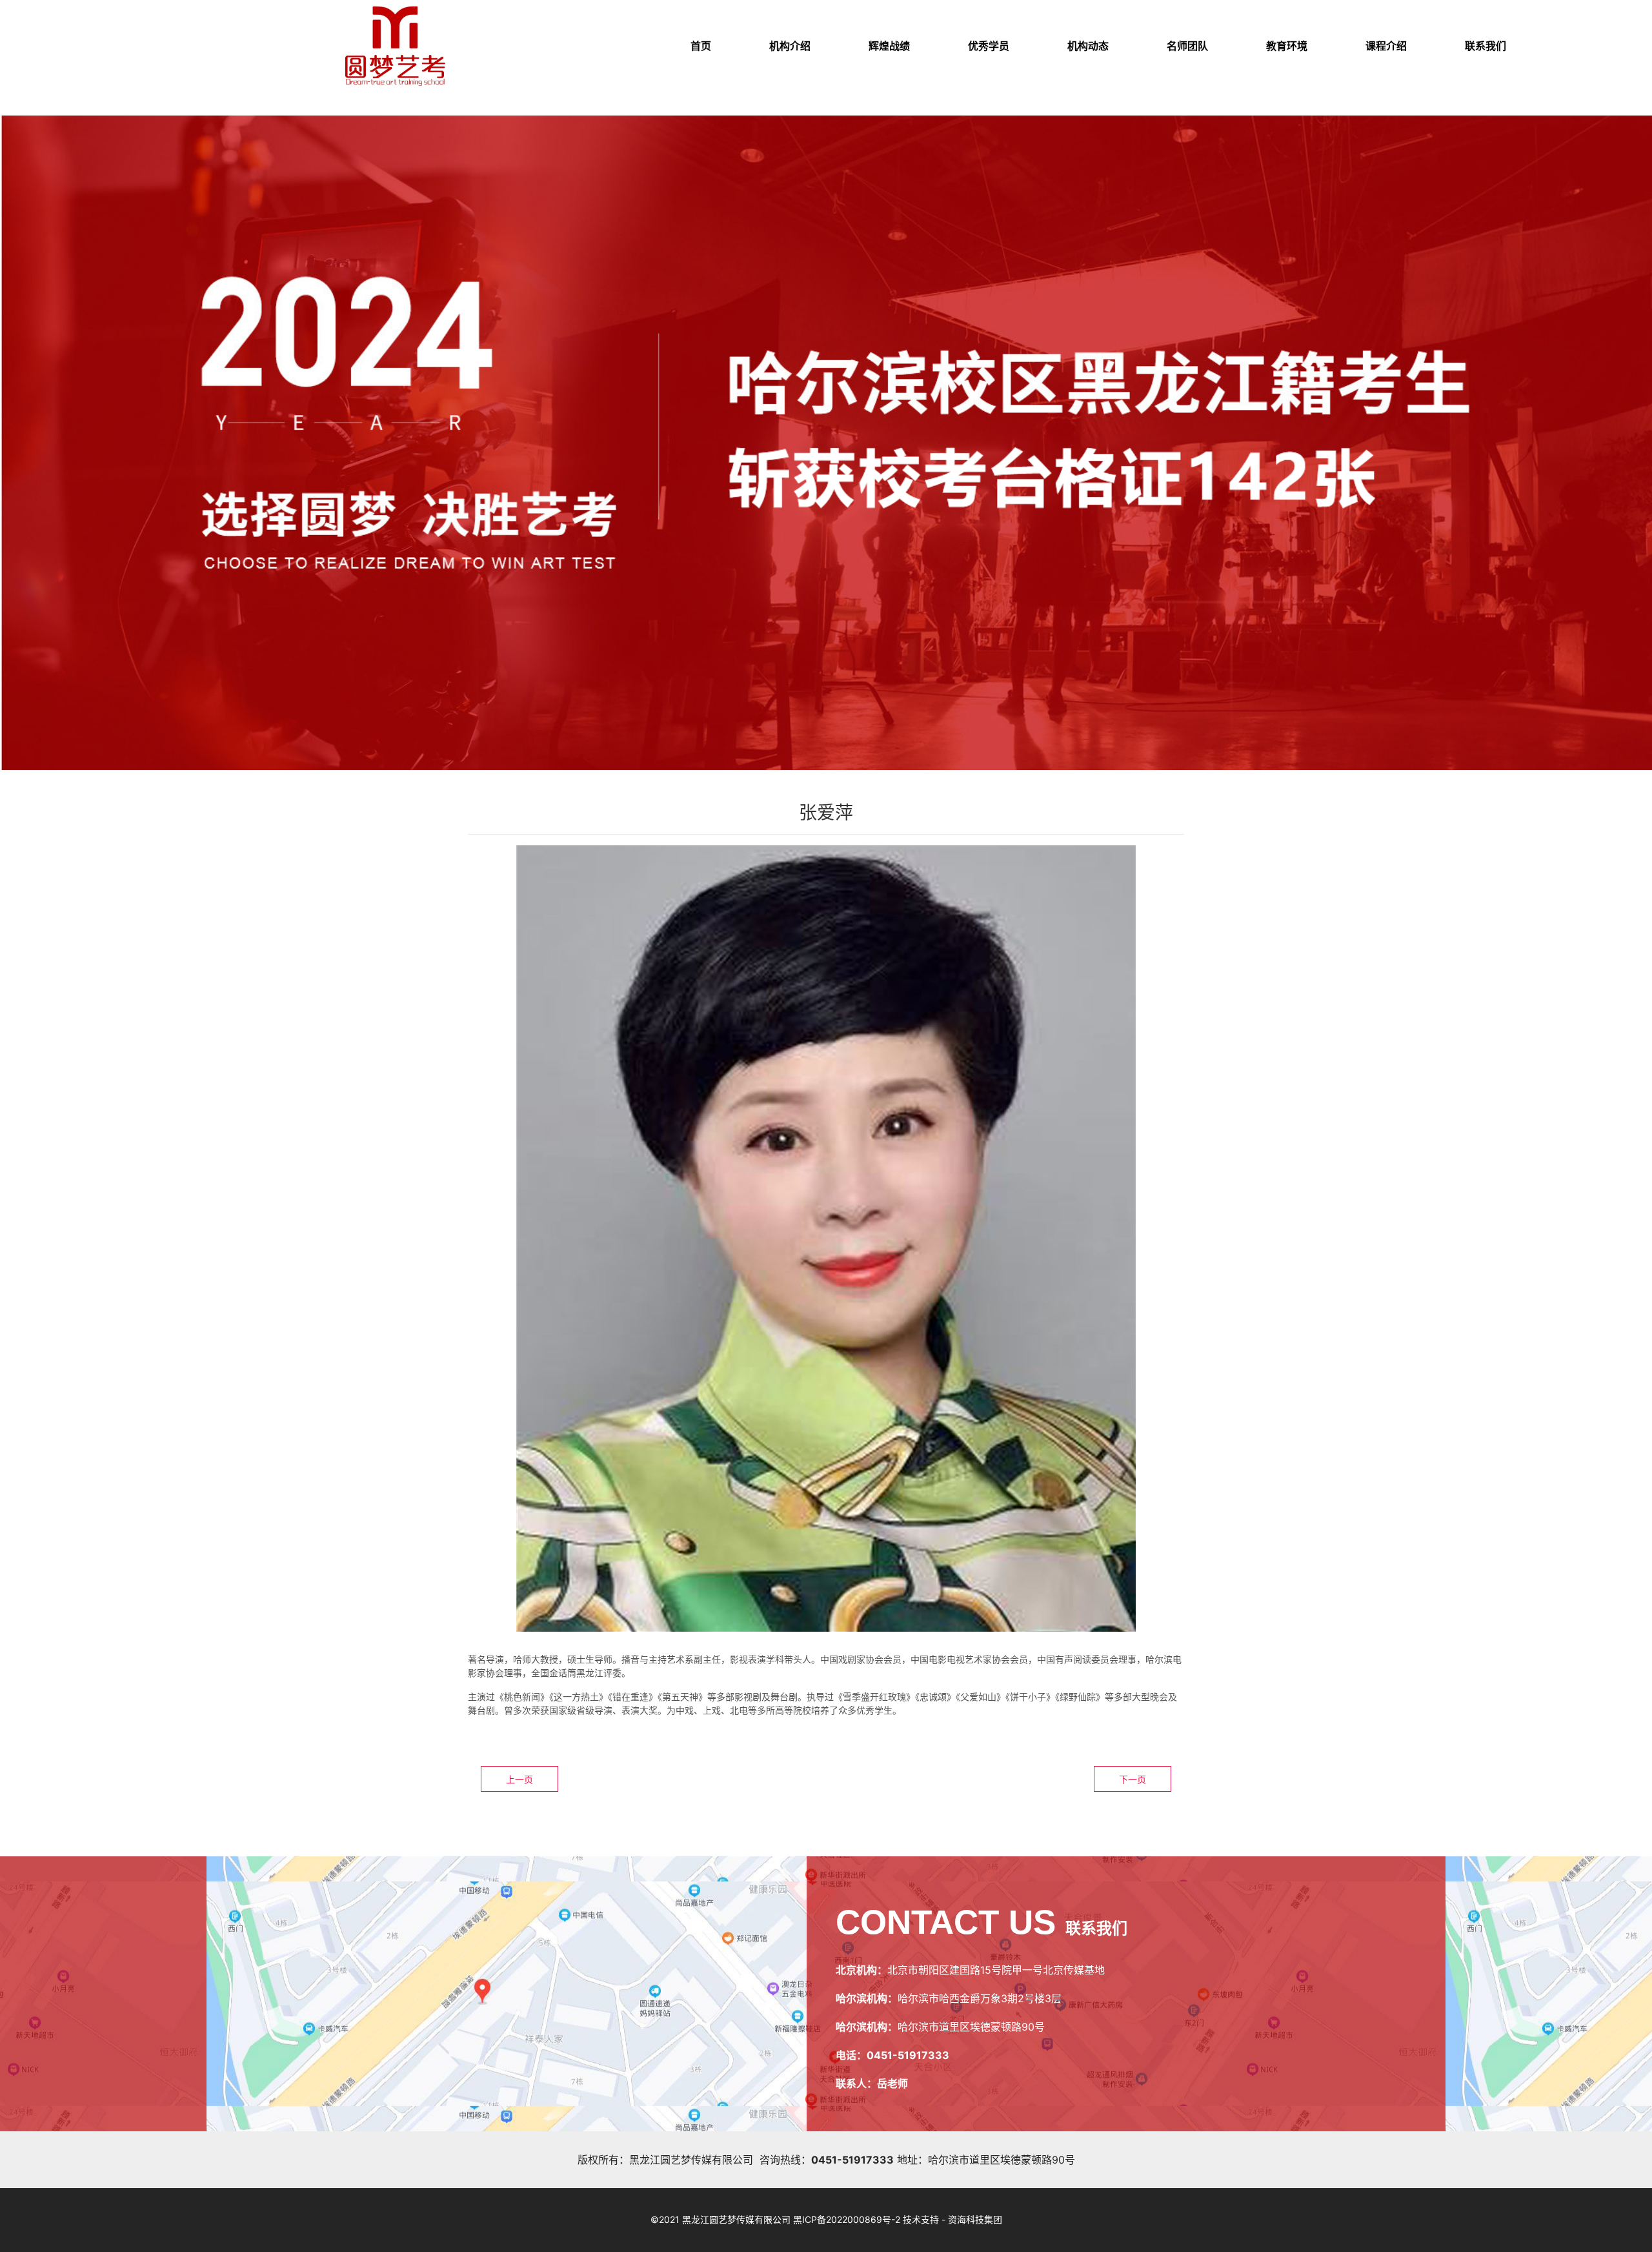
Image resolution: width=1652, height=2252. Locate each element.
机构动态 (1088, 46)
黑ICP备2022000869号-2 (847, 2219)
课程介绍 (1386, 46)
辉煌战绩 (889, 46)
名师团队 (1187, 46)
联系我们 (1486, 46)
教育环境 (1287, 46)
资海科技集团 (975, 2219)
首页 (701, 46)
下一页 (1133, 1779)
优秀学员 (989, 46)
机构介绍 (790, 46)
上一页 (519, 1779)
